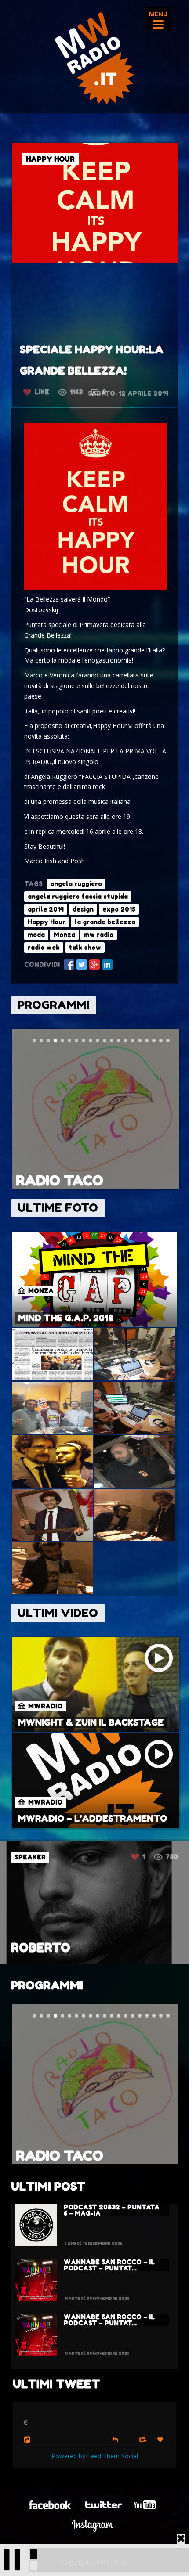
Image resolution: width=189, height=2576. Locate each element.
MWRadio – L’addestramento (93, 1819)
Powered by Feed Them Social (95, 2456)
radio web (44, 947)
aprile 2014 (46, 909)
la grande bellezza (105, 922)
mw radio (99, 935)
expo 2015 (119, 909)
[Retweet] (144, 2439)
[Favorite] (161, 2440)
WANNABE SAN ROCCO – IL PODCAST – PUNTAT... (109, 2265)
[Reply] (115, 2439)
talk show (85, 947)
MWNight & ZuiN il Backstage (91, 1722)
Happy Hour (47, 922)
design (83, 909)
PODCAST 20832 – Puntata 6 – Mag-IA (112, 2210)
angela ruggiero (76, 884)
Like (42, 392)
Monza (64, 935)
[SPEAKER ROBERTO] (94, 1961)
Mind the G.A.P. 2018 (66, 1318)
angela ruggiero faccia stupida (78, 896)
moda (36, 935)
